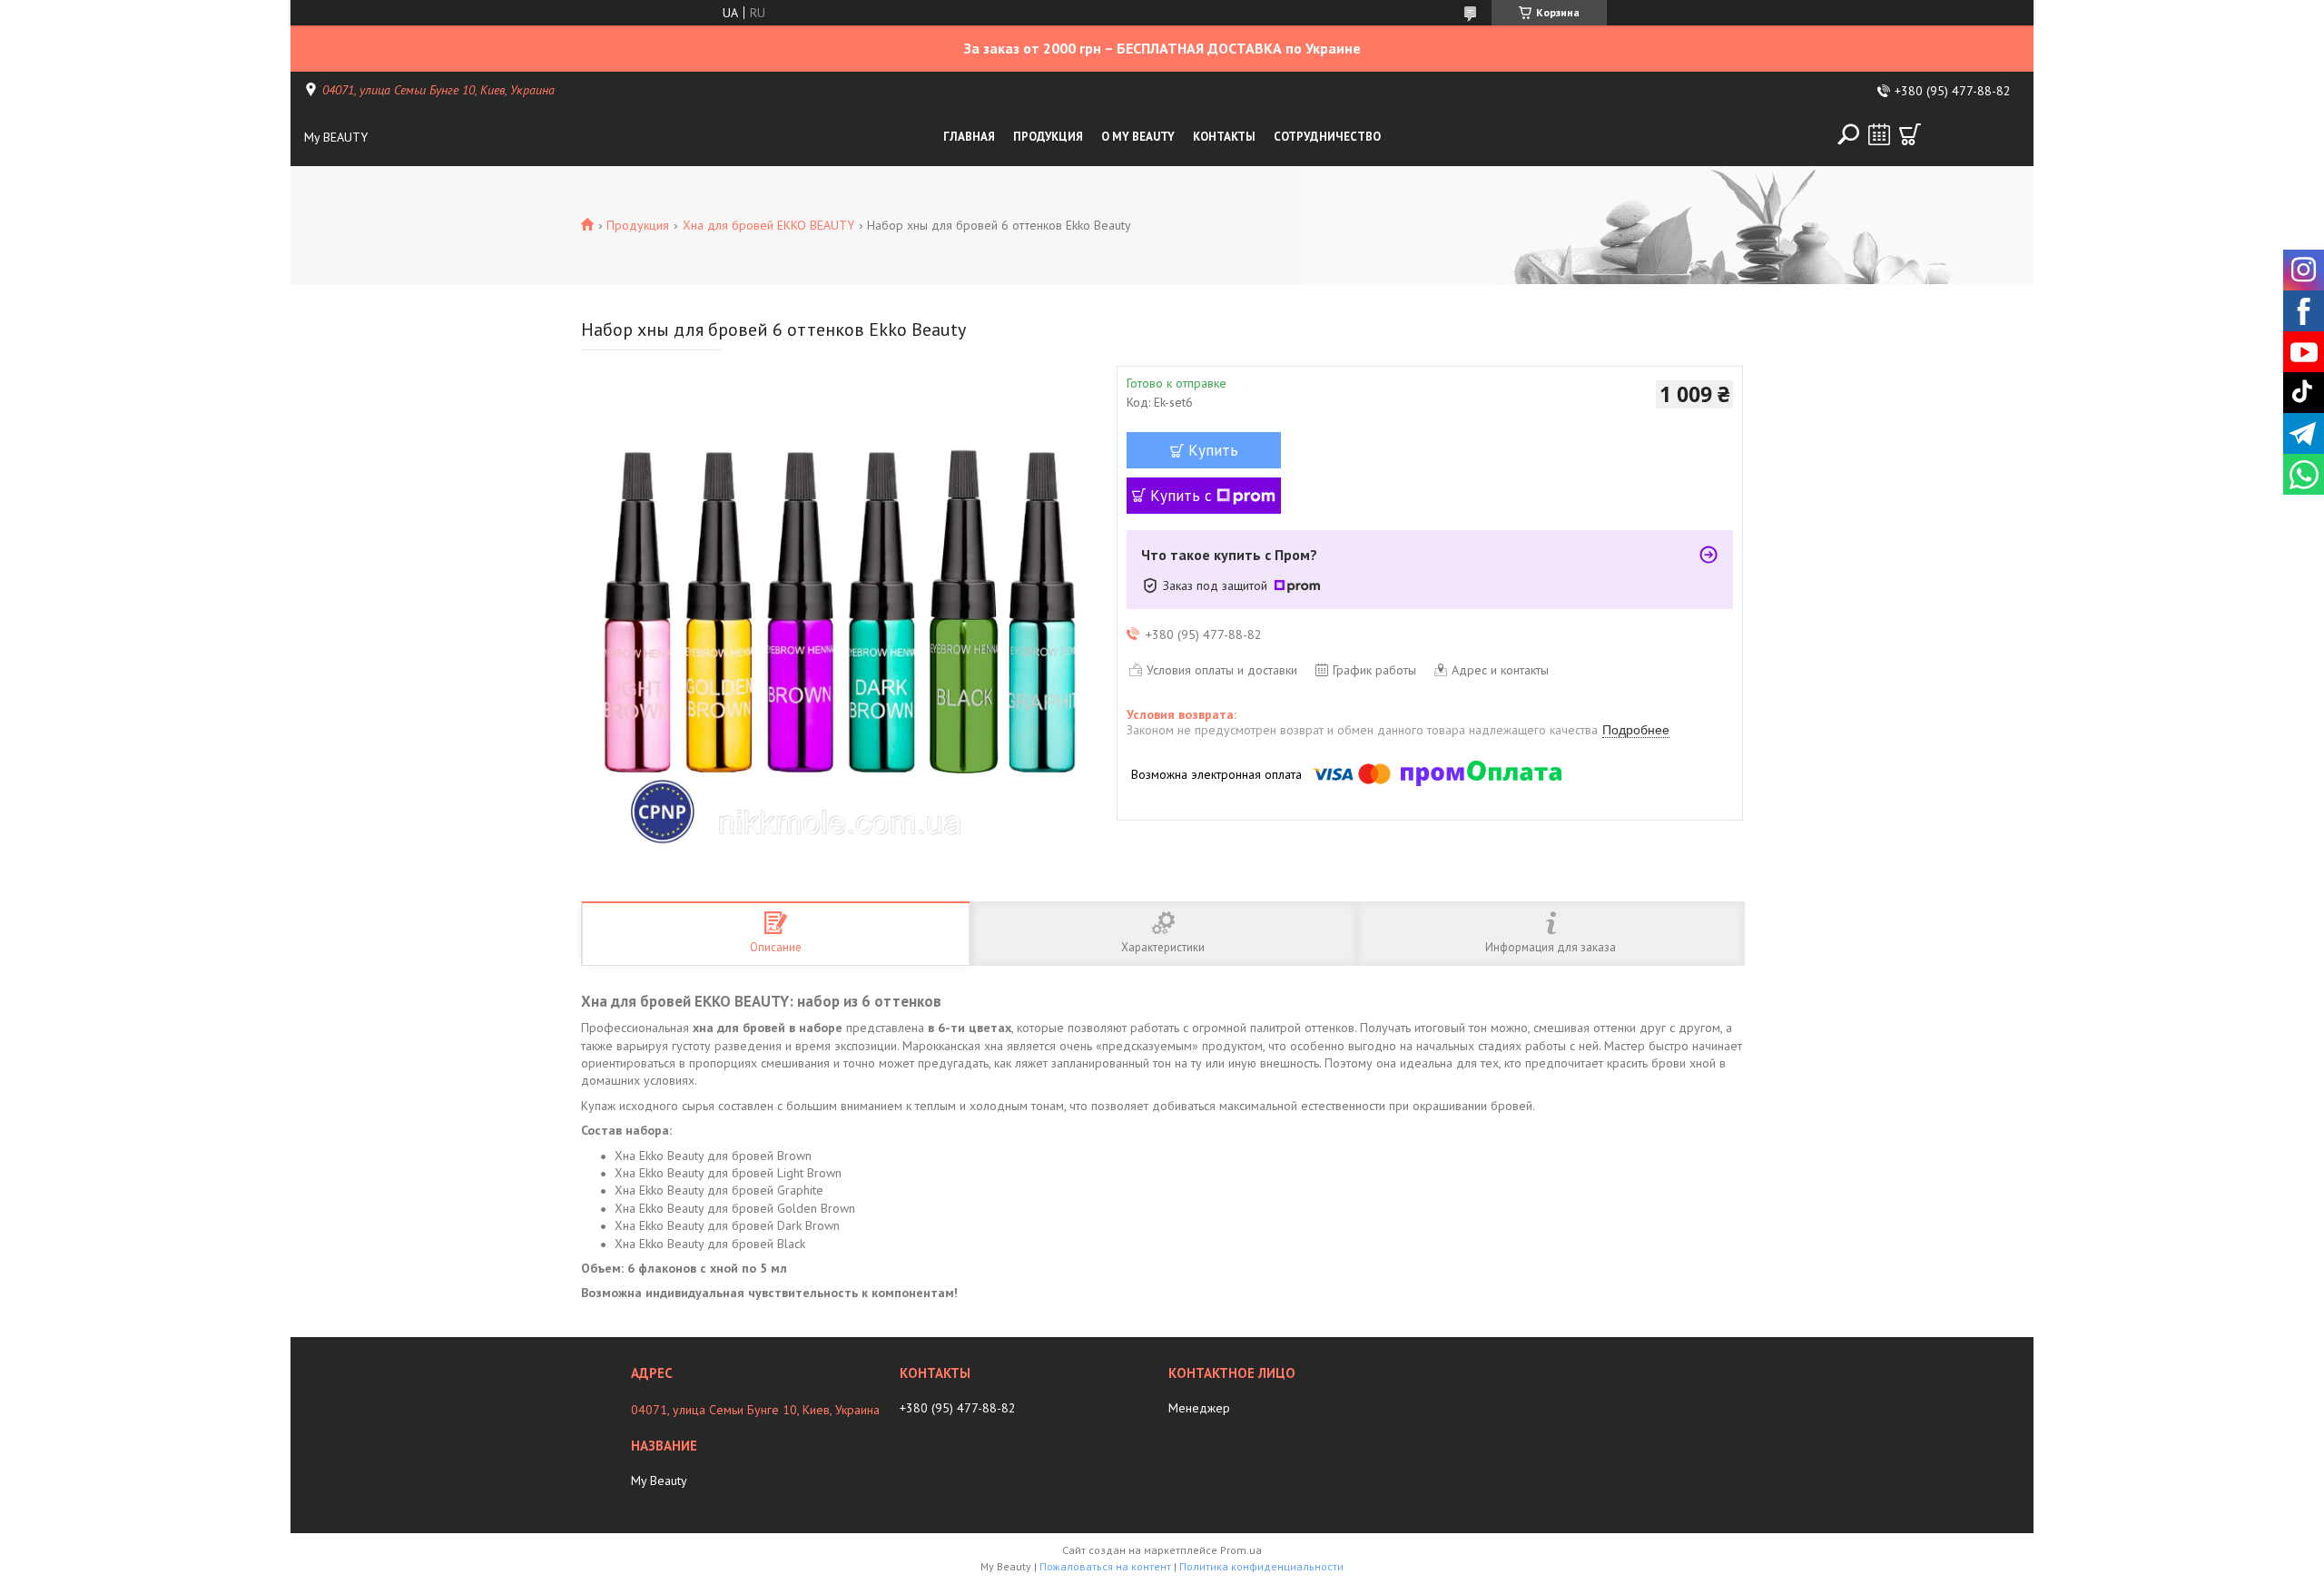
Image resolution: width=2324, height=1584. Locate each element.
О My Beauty (1138, 137)
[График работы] (1879, 134)
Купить (1213, 450)
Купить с (1181, 496)
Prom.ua (1241, 1550)
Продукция (1048, 137)
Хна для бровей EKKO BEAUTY (768, 225)
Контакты (1224, 137)
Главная (969, 137)
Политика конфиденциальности (1261, 1566)
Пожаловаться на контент (1105, 1566)
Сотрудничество (1327, 137)
